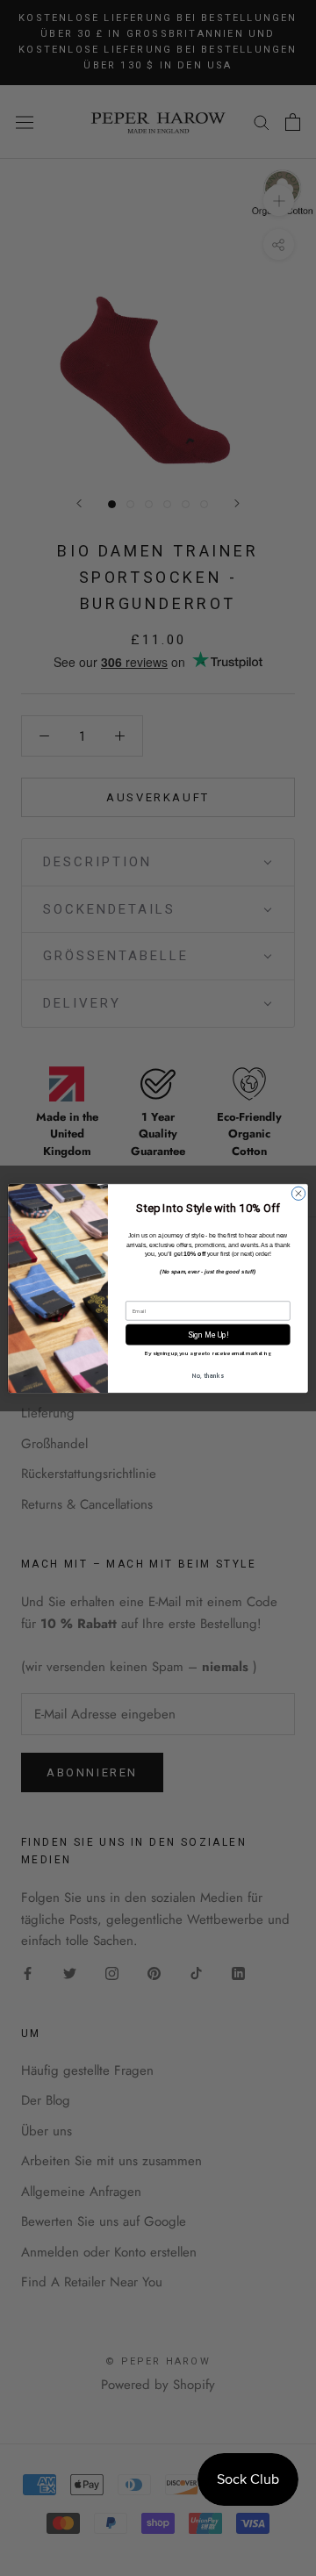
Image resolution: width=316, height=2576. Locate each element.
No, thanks (208, 1376)
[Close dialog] (298, 1193)
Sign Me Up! (208, 1335)
